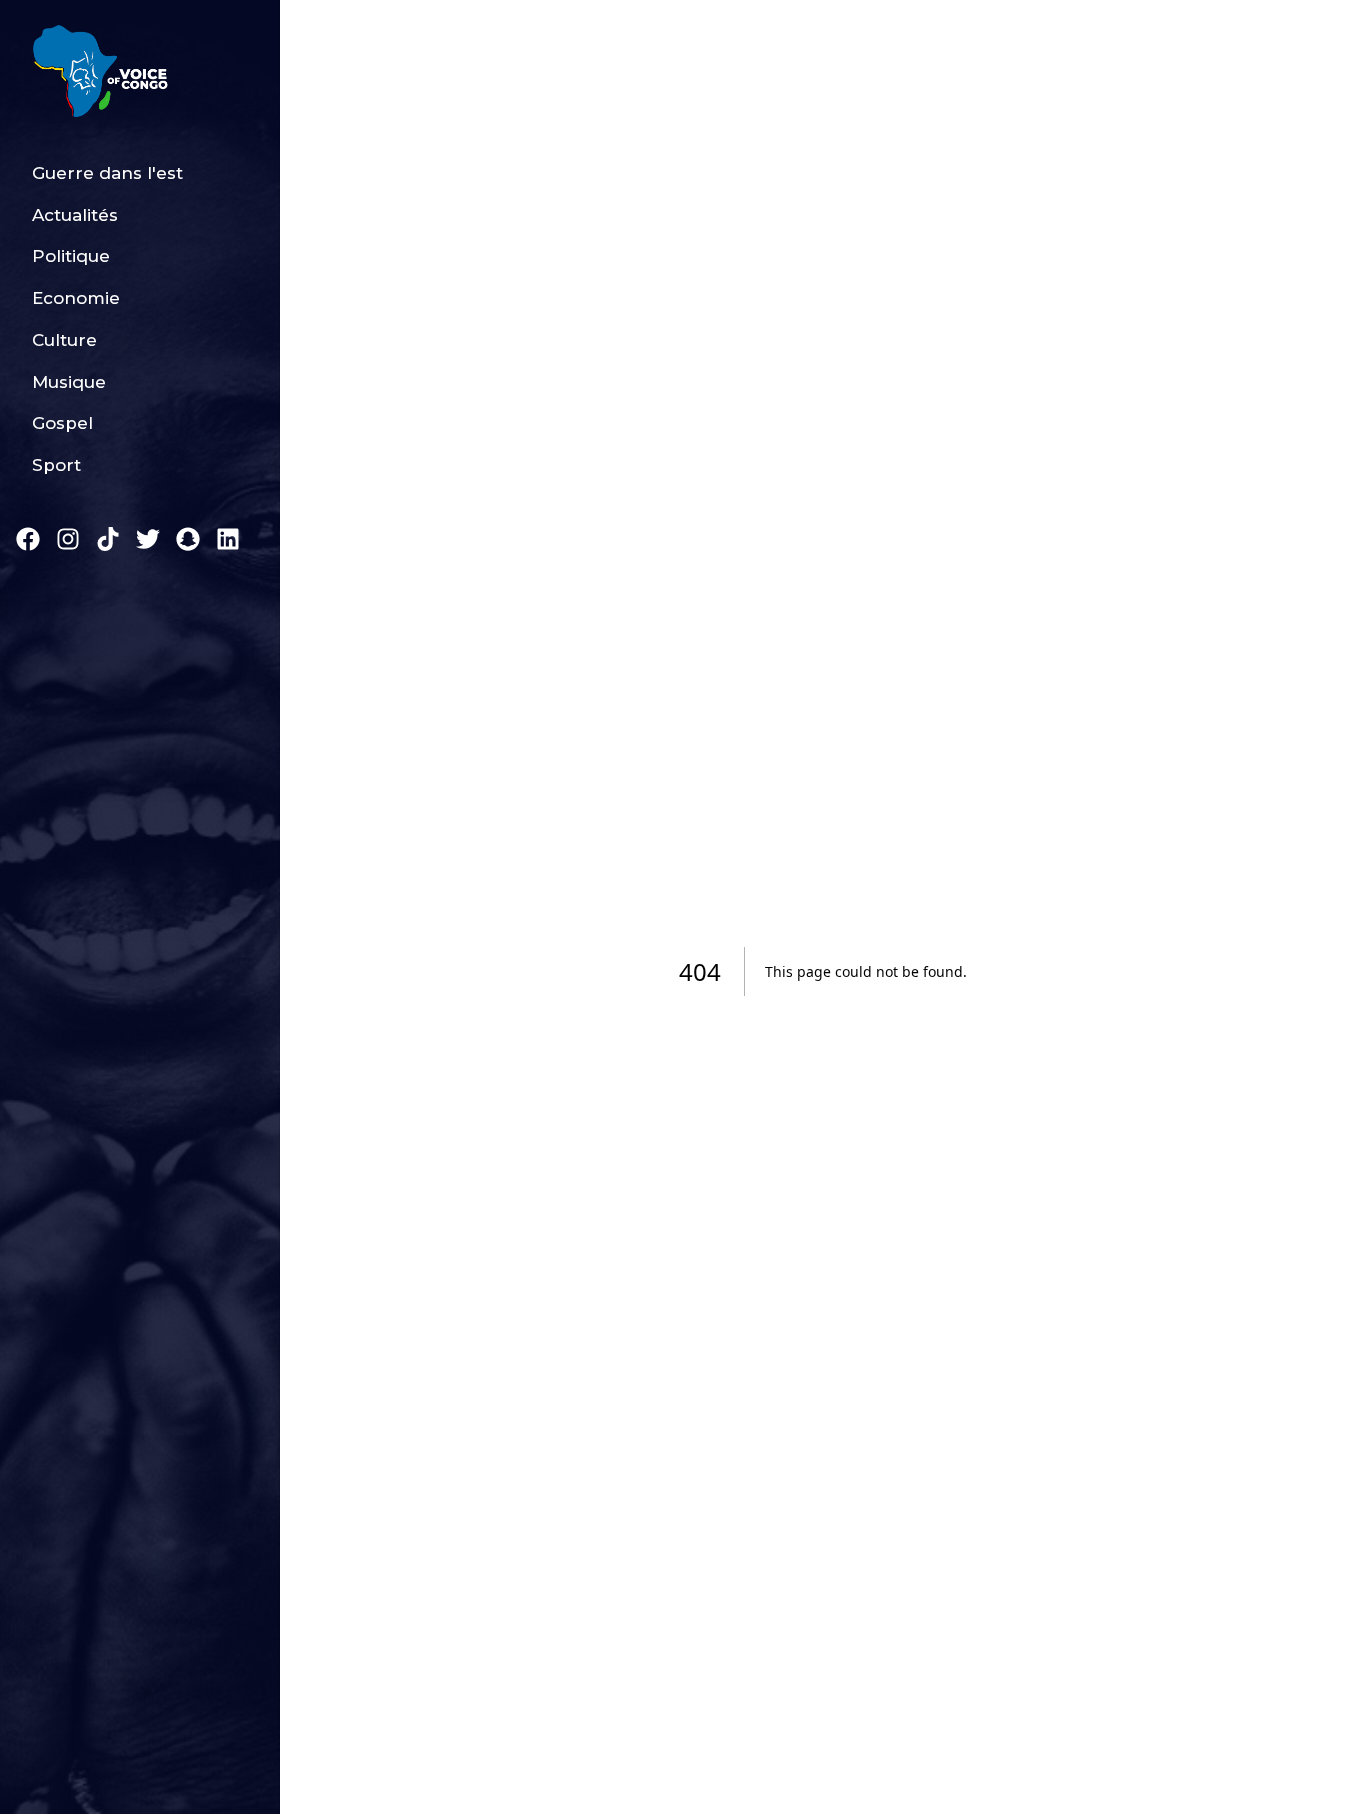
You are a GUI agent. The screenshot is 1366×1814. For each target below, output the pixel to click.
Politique (71, 256)
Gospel (62, 423)
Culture (64, 340)
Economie (76, 298)
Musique (69, 382)
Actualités (75, 215)
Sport (56, 465)
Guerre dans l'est (107, 173)
